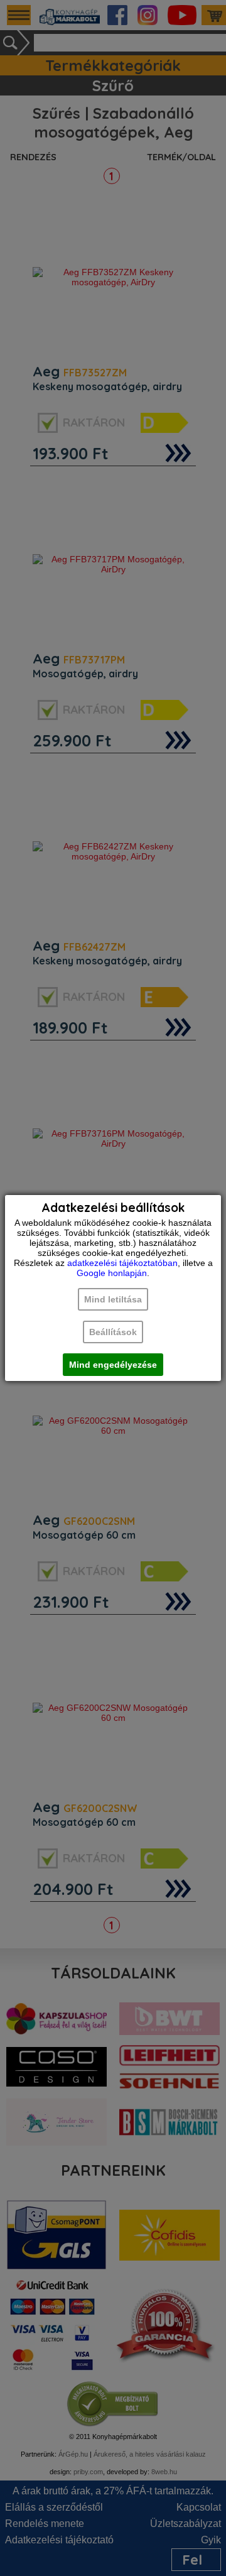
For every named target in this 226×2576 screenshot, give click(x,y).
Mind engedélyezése (113, 1365)
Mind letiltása (113, 1299)
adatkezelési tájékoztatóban (122, 1263)
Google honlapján (112, 1273)
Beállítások (113, 1332)
